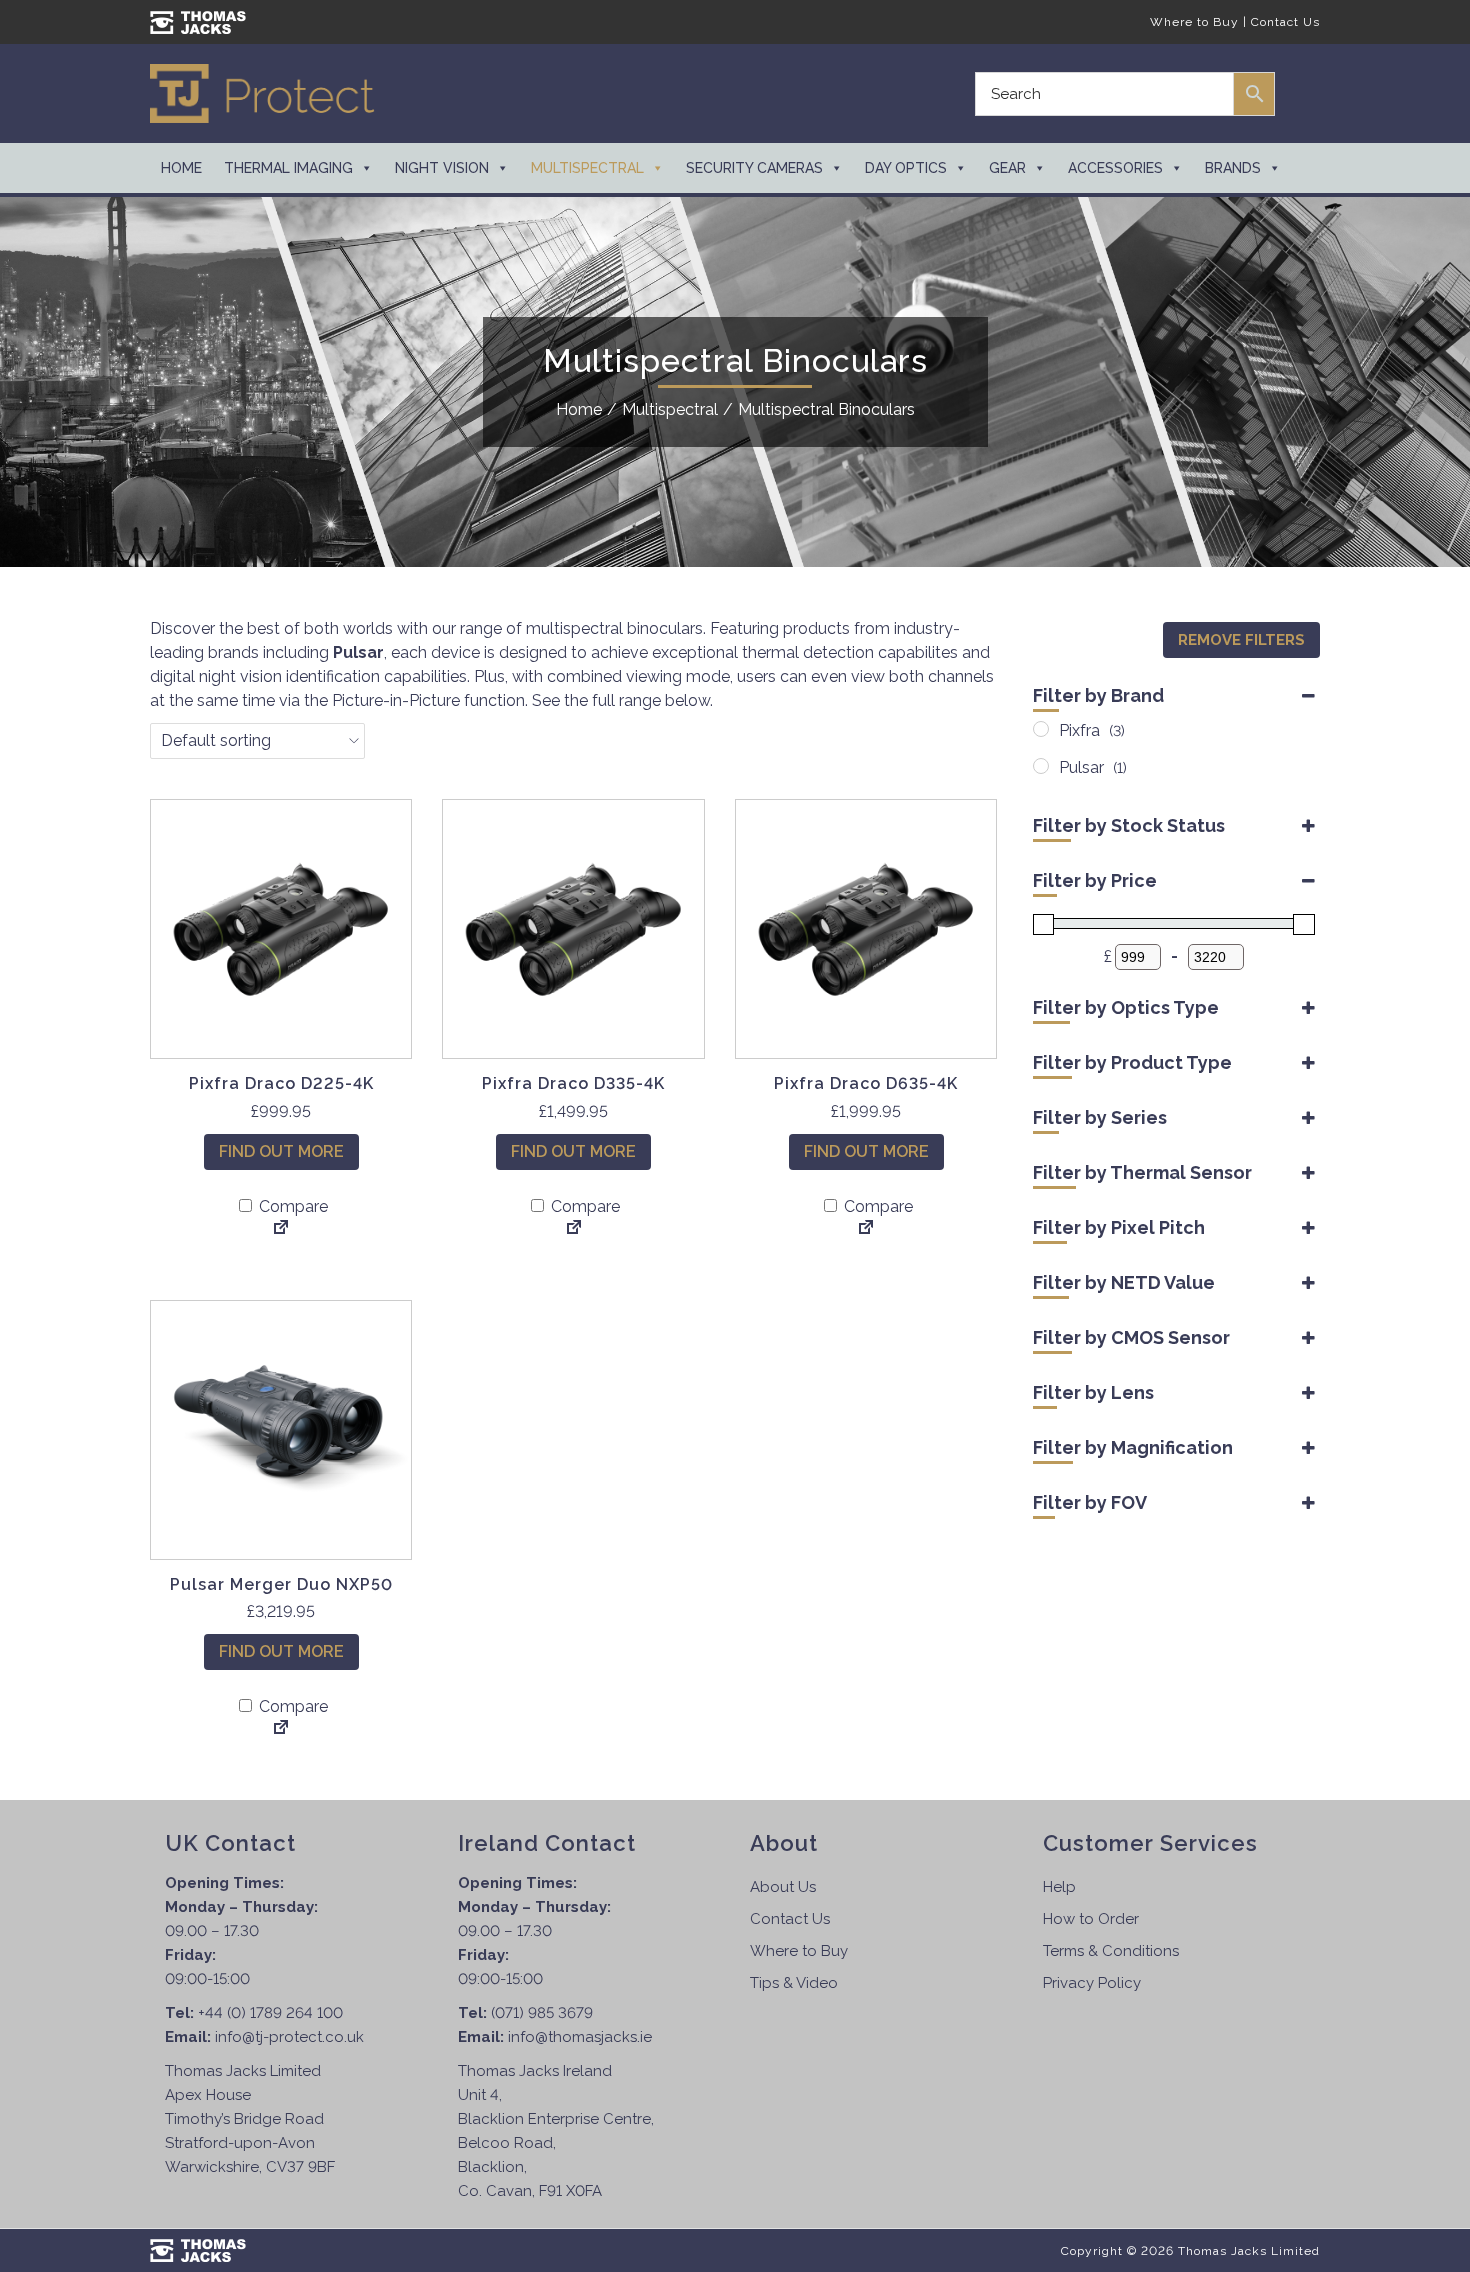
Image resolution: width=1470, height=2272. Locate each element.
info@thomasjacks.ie (580, 2037)
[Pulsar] (1041, 766)
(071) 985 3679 (542, 2013)
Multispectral (587, 168)
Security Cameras (754, 168)
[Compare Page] (281, 1229)
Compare (291, 1206)
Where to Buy (1194, 22)
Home (181, 168)
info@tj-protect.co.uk (289, 2037)
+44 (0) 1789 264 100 (270, 2013)
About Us (783, 1887)
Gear (1007, 168)
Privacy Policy (1092, 1983)
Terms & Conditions (1111, 1951)
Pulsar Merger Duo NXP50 (281, 1584)
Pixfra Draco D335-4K (573, 1083)
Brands (1233, 168)
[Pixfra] (1041, 729)
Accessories (1115, 168)
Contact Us (1285, 22)
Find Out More (281, 1151)
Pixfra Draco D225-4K (281, 1083)
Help (1059, 1887)
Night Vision (442, 168)
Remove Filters (1241, 640)
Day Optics (906, 168)
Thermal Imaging (288, 168)
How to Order (1091, 1919)
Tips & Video (794, 1983)
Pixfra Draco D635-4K (866, 1083)
